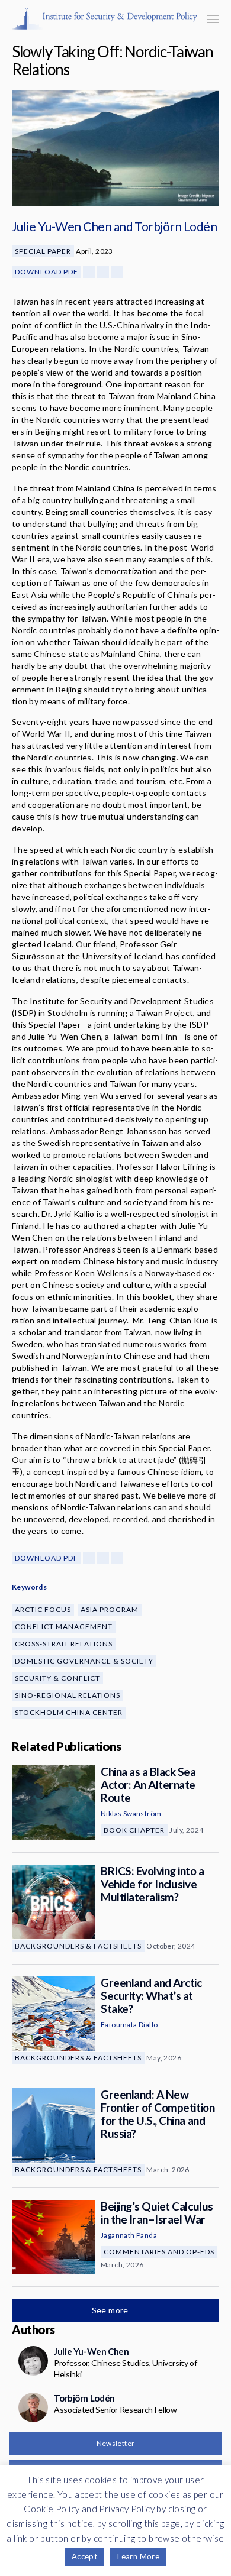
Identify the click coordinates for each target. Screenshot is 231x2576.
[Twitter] (103, 272)
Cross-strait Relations (64, 1644)
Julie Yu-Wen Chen (62, 226)
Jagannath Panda (129, 2235)
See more (111, 2310)
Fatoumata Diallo (129, 2025)
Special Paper (43, 251)
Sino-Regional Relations (68, 1695)
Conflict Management (64, 1627)
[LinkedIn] (117, 272)
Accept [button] (84, 2556)
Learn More (138, 2556)
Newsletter (116, 2443)
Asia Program (110, 1609)
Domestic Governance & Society (84, 1661)
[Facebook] (89, 272)
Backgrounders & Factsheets (78, 1946)
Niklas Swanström (131, 1813)
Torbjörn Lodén (176, 226)
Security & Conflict (57, 1678)
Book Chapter (134, 1830)
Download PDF (46, 272)
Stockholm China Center (69, 1712)
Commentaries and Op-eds (159, 2252)
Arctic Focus (43, 1609)
